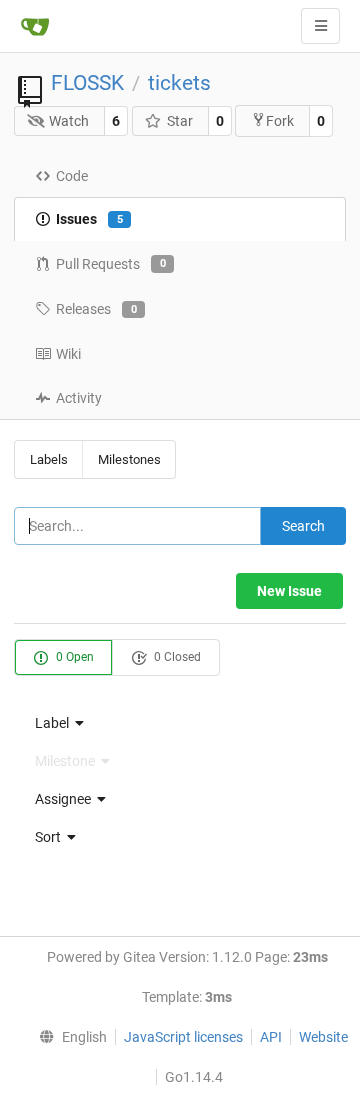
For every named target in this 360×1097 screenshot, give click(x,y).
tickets (179, 83)
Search (303, 526)
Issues (89, 219)
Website (323, 1037)
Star (180, 121)
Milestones (129, 459)
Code (72, 176)
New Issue (289, 591)
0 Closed (176, 657)
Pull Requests (111, 264)
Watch (69, 121)
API (271, 1037)
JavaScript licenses (183, 1037)
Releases (96, 309)
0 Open (73, 657)
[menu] (180, 723)
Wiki (68, 354)
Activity (79, 398)
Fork (280, 121)
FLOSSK (87, 83)
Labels (49, 459)
